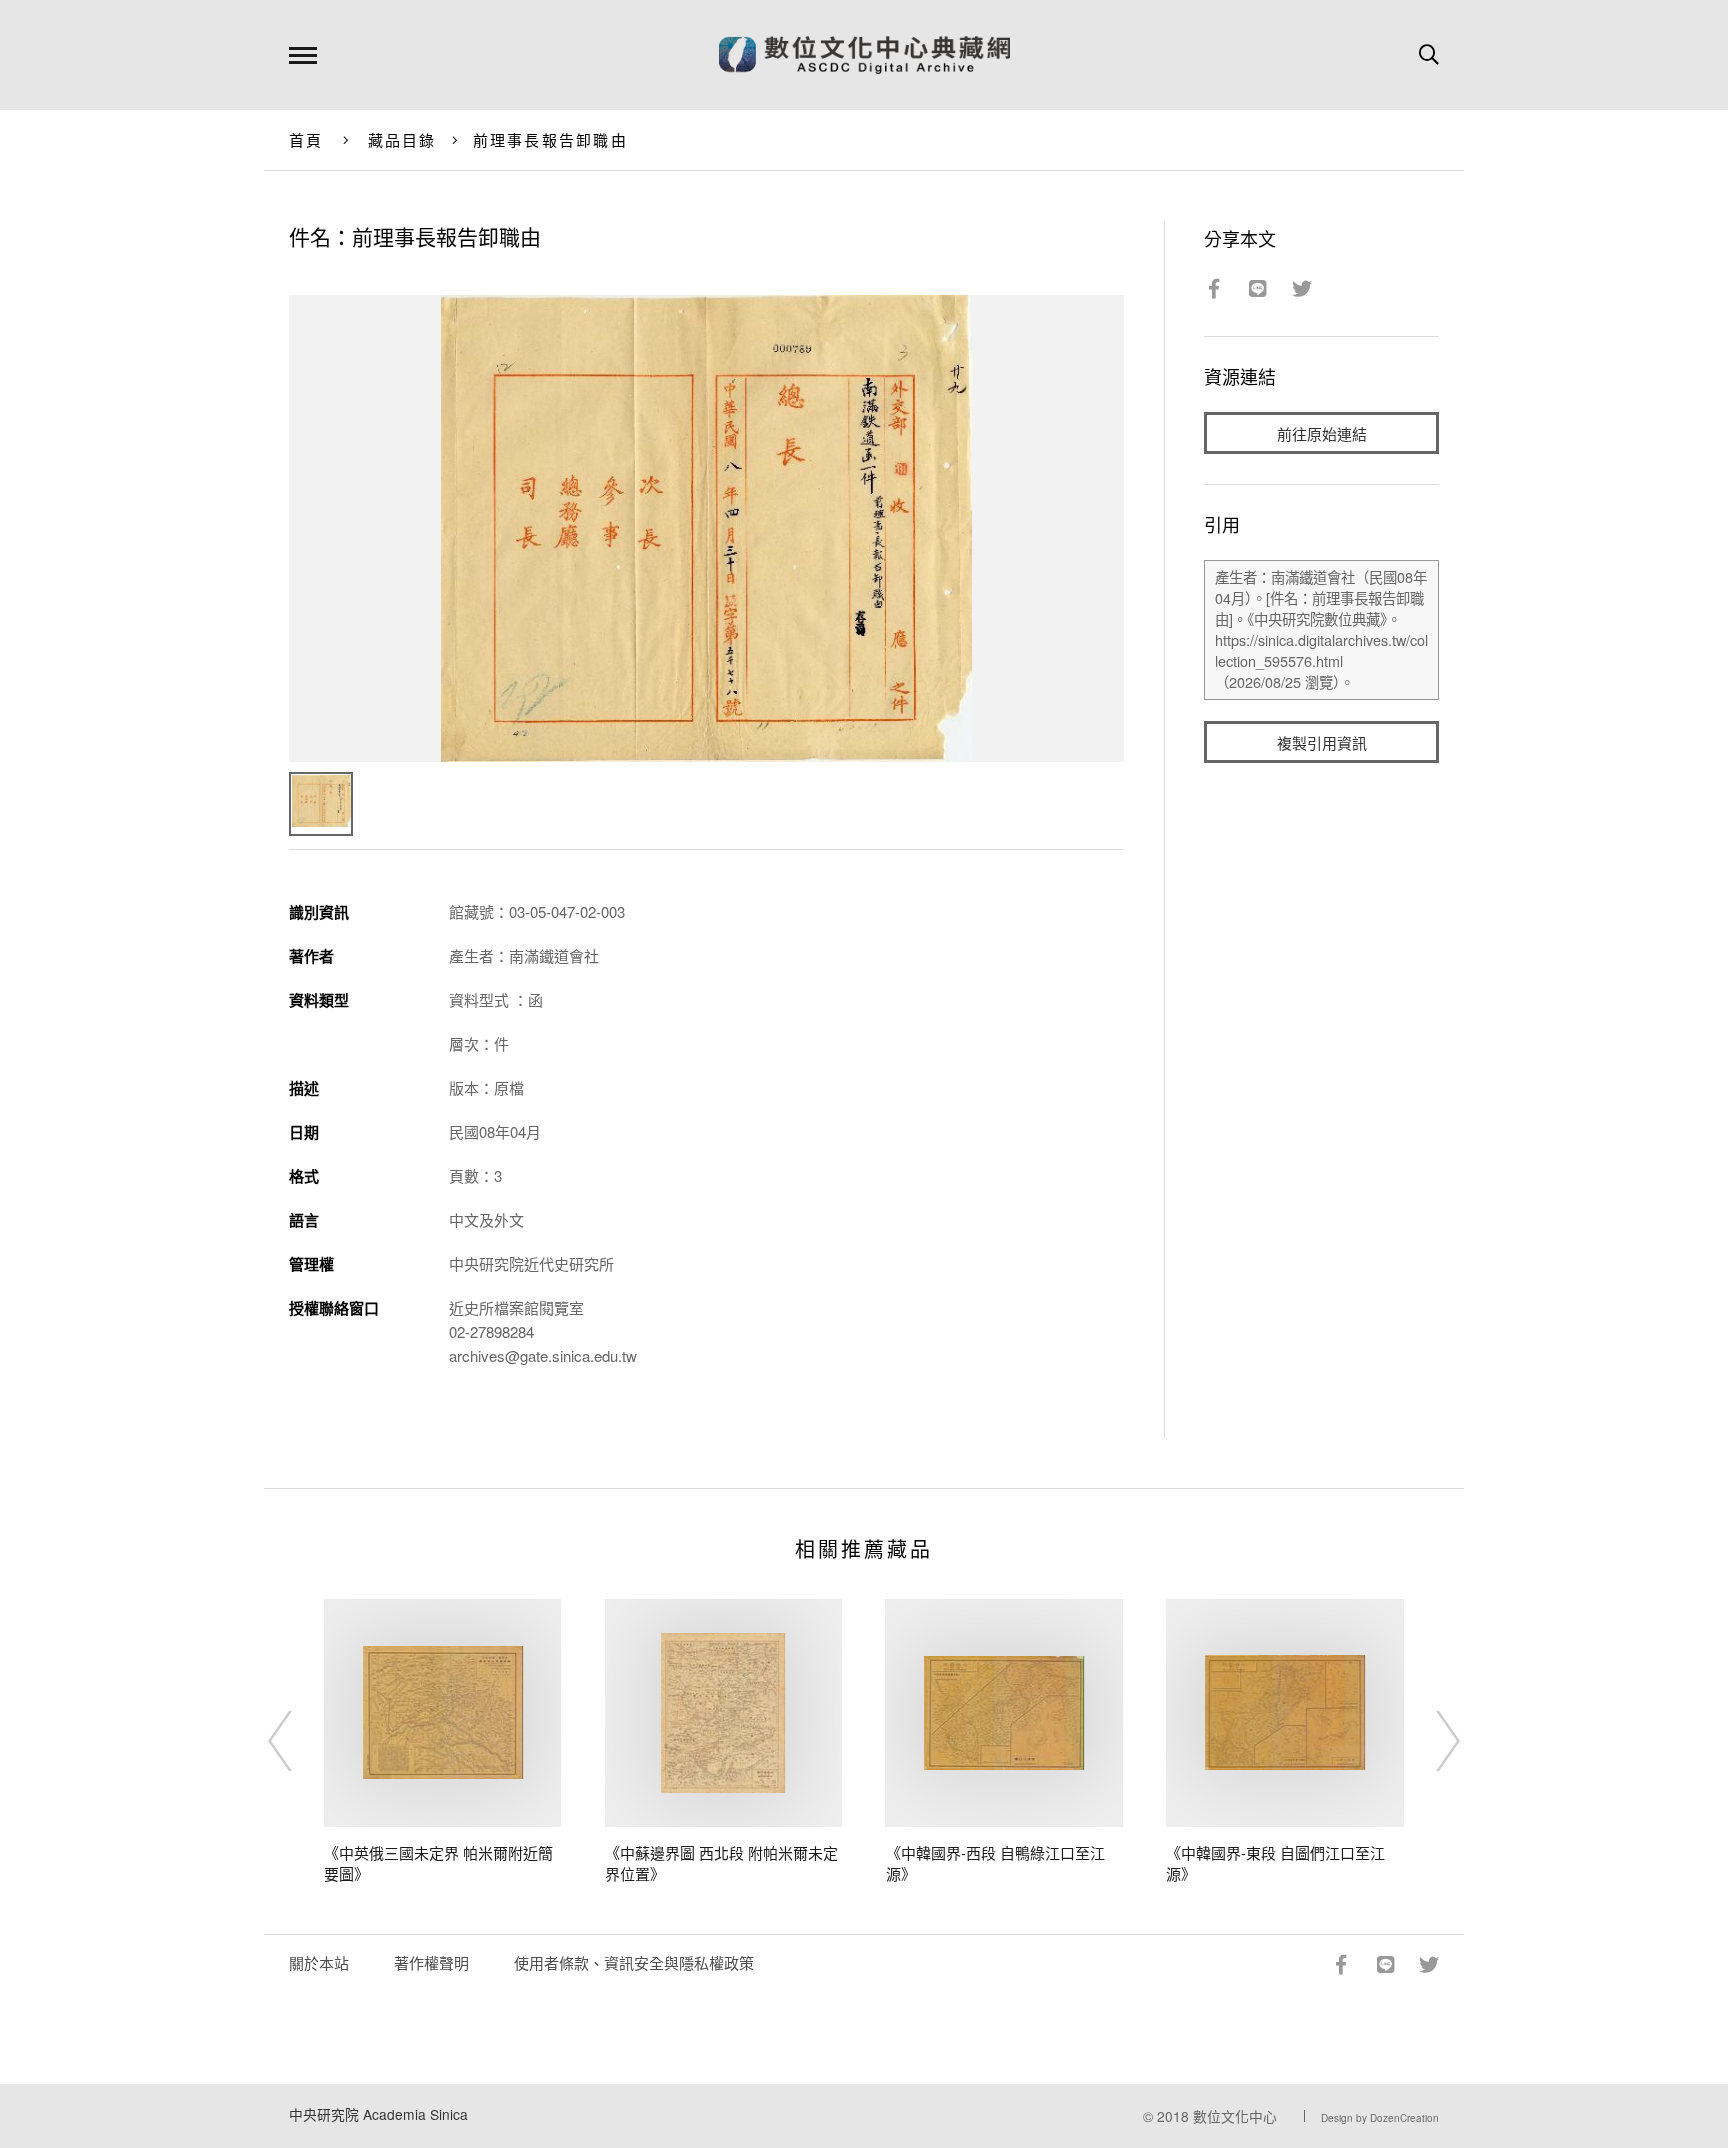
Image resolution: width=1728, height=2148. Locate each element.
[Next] (1430, 1741)
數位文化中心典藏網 (864, 55)
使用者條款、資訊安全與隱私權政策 (634, 1962)
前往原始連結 (1322, 433)
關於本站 (319, 1962)
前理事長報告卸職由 (550, 139)
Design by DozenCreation (1380, 2118)
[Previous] (298, 1741)
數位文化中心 (1235, 2116)
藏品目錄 (402, 139)
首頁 (306, 139)
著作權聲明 (431, 1962)
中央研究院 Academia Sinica (378, 2114)
